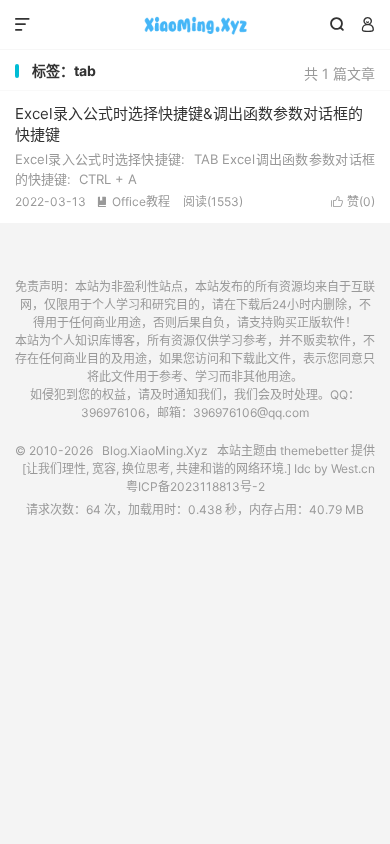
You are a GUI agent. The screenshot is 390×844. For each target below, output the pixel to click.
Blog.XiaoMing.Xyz (195, 25)
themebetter (314, 450)
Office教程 (133, 201)
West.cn (353, 468)
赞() (353, 201)
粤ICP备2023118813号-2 (195, 486)
